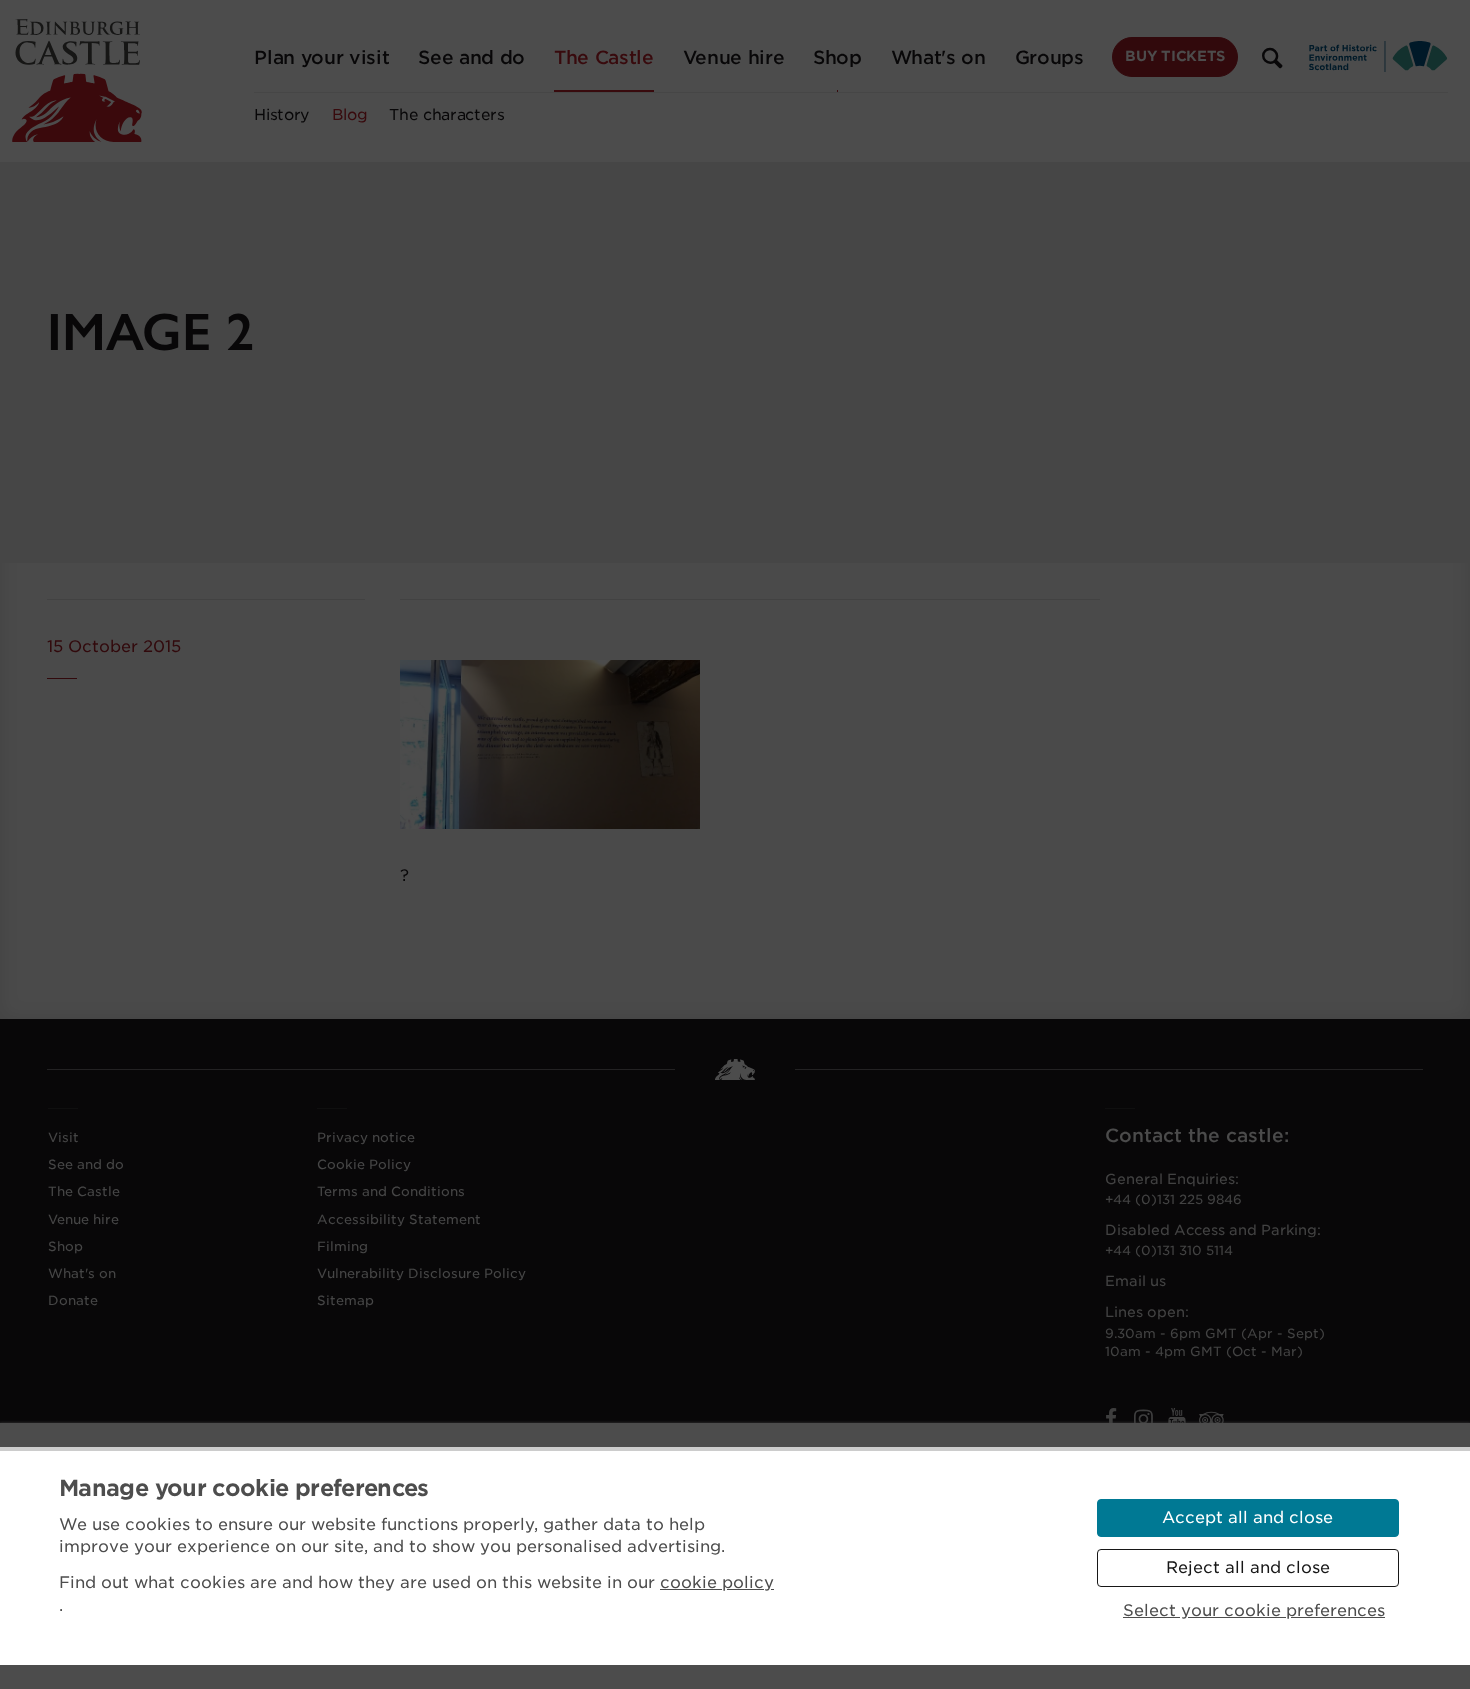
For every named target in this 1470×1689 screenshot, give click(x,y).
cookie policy (717, 1582)
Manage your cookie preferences (244, 1488)
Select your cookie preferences (1254, 1610)
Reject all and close (1248, 1567)
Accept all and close (1247, 1517)
